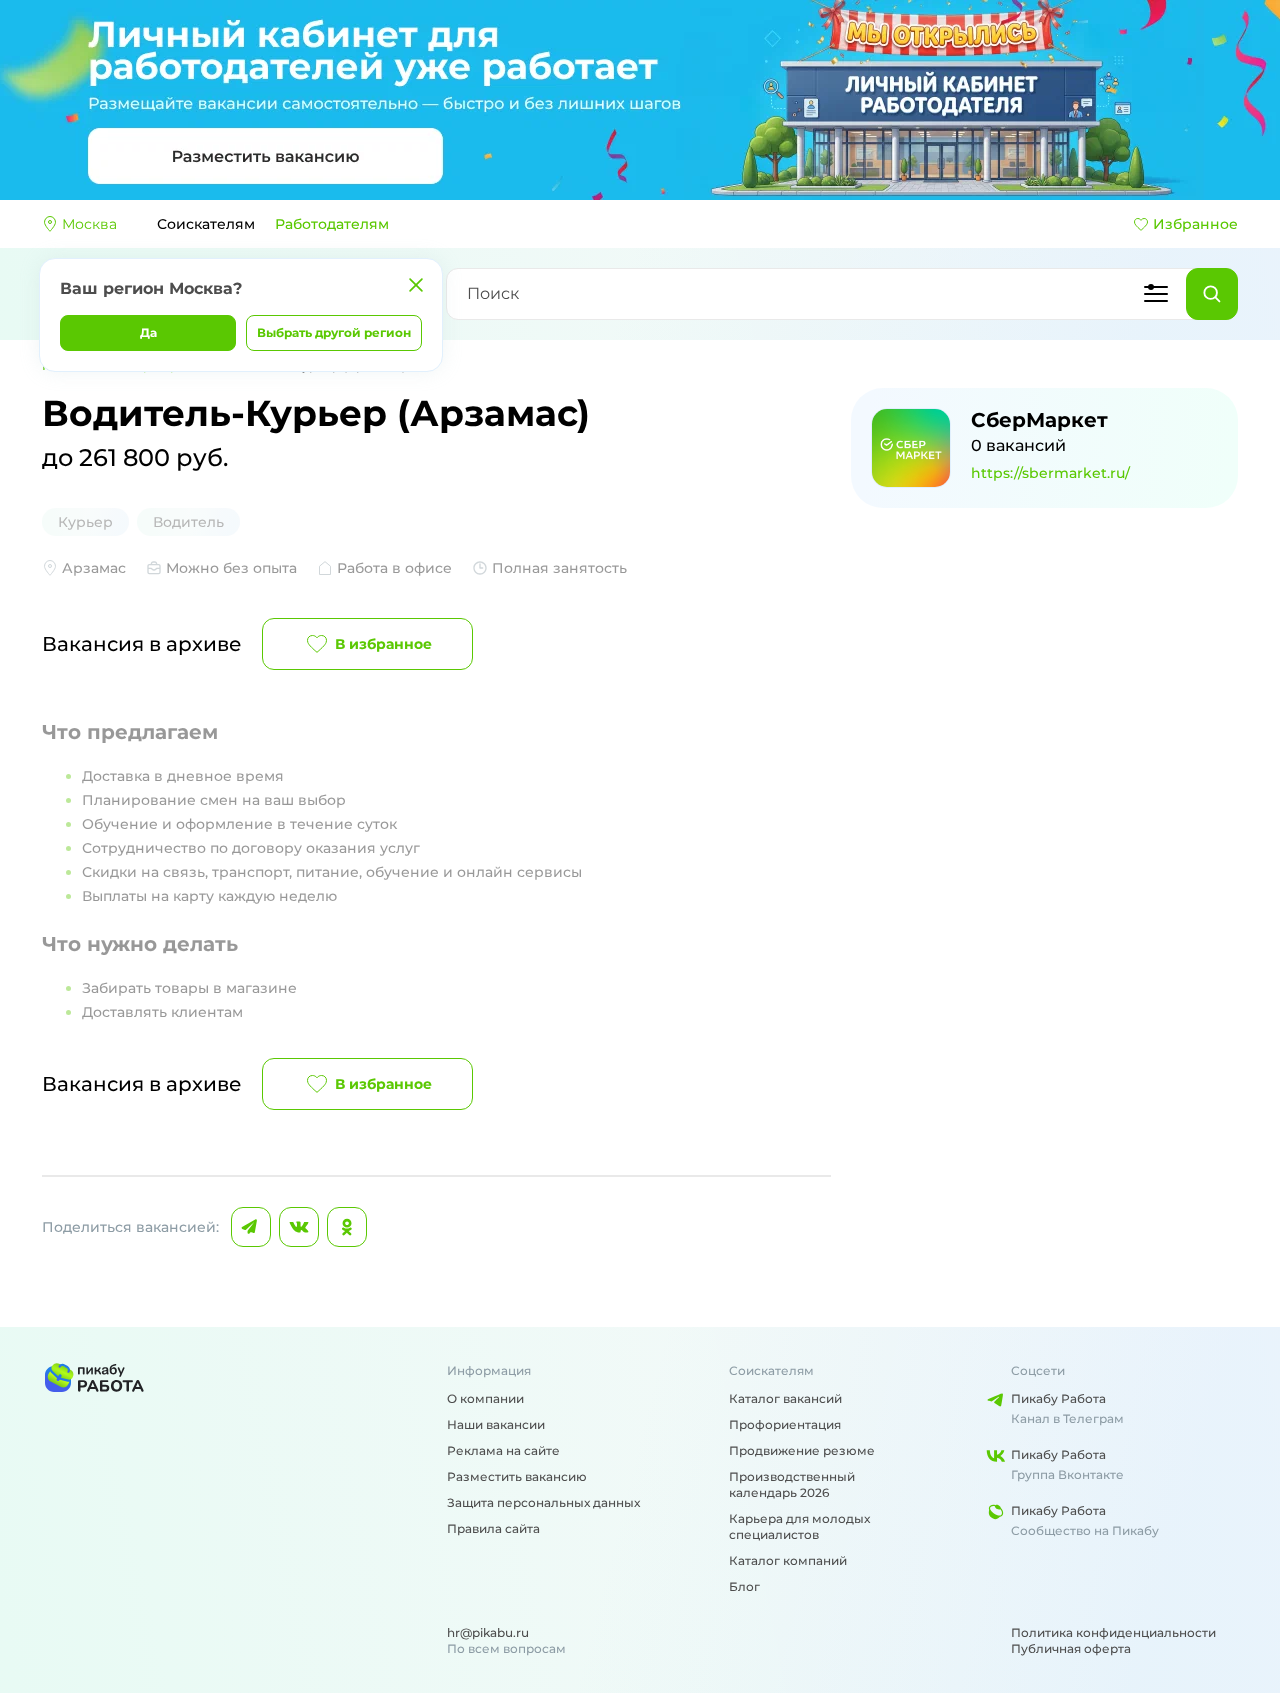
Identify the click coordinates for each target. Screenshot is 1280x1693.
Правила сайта (493, 1528)
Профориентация (785, 1424)
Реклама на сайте (503, 1450)
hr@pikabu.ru (488, 1632)
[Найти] (1212, 294)
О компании (485, 1398)
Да (148, 332)
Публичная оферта (1071, 1648)
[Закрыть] (416, 285)
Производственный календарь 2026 (792, 1484)
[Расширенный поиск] (1156, 294)
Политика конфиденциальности (1113, 1632)
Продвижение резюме (802, 1450)
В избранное (383, 644)
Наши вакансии (496, 1424)
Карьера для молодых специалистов (799, 1526)
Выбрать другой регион (334, 332)
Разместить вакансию (517, 1476)
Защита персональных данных (543, 1502)
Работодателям (332, 224)
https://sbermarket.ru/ (1050, 473)
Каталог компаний (788, 1560)
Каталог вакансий (785, 1398)
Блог (744, 1586)
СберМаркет (1039, 420)
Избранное (1195, 224)
